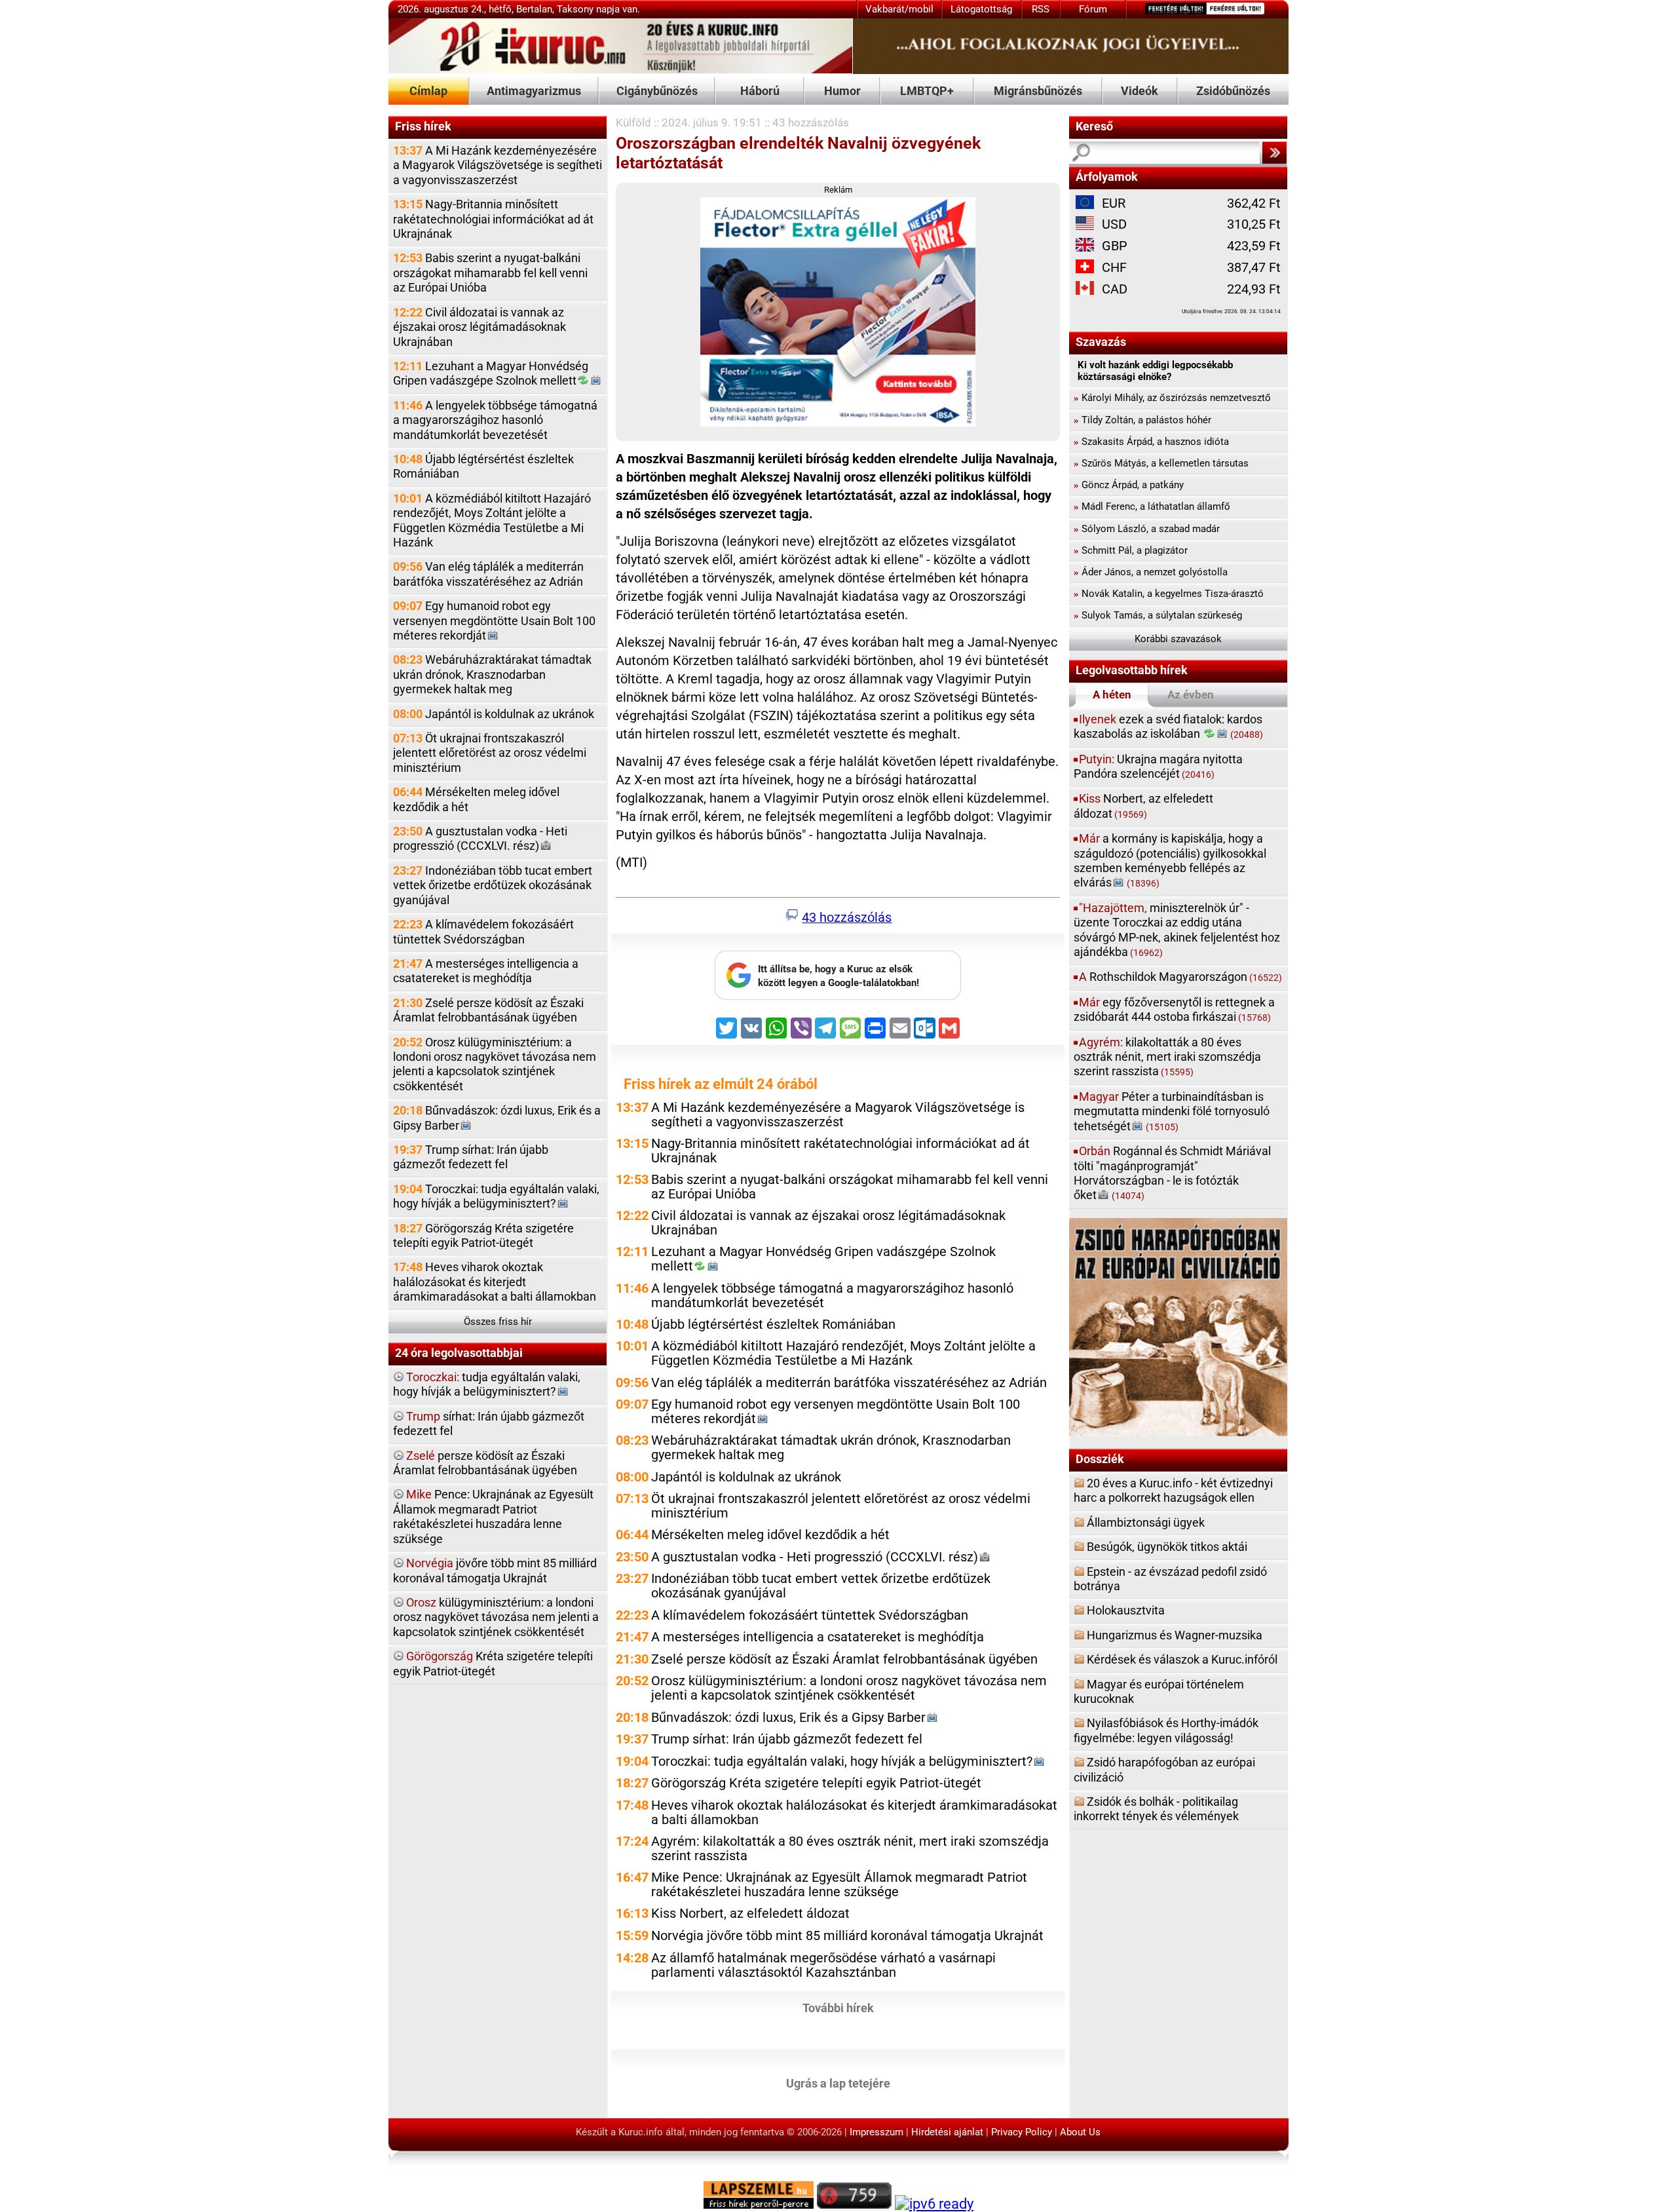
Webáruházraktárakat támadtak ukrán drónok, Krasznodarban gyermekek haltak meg (492, 674)
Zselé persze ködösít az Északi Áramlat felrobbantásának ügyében (488, 1010)
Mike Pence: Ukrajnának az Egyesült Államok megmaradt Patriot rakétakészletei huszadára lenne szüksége (839, 1885)
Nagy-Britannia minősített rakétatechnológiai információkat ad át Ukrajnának (493, 219)
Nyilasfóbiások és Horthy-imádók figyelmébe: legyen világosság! (1166, 1730)
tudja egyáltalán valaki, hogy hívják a (487, 1384)
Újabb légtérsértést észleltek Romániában (483, 466)
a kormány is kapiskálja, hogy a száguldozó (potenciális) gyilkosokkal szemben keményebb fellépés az (1170, 860)
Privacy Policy (1022, 2132)
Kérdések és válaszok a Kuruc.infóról (1182, 1659)
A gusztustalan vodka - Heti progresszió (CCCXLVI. (480, 838)
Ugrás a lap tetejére (838, 2083)
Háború (760, 91)
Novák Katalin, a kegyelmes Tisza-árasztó (1169, 594)
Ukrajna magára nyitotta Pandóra (1158, 766)
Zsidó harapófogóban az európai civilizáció (1164, 1769)
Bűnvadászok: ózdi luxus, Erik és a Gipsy (497, 1117)
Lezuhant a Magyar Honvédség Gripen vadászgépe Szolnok (491, 373)
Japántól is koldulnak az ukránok (494, 714)
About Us (1080, 2132)
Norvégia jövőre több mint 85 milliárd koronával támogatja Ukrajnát (847, 1936)
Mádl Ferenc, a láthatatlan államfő (1152, 506)
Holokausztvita (1126, 1610)
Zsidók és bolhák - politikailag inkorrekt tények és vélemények (1156, 1809)
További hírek (838, 2008)
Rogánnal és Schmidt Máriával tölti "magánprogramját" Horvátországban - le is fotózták (1172, 1173)
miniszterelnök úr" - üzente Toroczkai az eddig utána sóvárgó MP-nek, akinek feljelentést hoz (1177, 930)
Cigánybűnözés (657, 91)
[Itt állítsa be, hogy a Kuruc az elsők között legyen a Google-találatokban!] (838, 997)
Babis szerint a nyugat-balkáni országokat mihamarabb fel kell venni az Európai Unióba (490, 273)
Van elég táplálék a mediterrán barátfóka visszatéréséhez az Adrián (488, 574)
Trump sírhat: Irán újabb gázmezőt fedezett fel (471, 1157)
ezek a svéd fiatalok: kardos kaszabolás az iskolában (1168, 726)
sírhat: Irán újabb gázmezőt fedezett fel (489, 1423)
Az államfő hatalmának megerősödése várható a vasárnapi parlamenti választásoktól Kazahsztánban (823, 1965)
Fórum (1093, 9)
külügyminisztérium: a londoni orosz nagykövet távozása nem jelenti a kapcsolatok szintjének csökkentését (496, 1617)
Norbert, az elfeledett (1143, 806)
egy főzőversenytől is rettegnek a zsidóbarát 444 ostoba (1174, 1009)
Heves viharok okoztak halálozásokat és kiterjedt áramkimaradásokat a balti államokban (495, 1282)
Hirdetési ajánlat (947, 2132)
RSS (1041, 9)
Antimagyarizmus (534, 91)
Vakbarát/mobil (899, 9)
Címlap (428, 91)
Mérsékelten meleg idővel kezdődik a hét (476, 799)
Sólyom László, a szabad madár (1147, 529)
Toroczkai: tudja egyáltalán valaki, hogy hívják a (496, 1196)
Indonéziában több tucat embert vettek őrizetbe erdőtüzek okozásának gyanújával (493, 885)
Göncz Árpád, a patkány (1129, 485)
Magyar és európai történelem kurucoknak (1159, 1691)
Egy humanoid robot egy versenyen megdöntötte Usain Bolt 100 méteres (494, 620)
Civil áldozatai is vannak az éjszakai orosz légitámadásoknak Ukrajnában (480, 327)
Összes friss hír (498, 1322)
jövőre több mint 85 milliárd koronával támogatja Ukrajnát (495, 1570)
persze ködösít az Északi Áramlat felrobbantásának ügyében (485, 1463)
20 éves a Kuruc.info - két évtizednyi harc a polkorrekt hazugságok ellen (1173, 1490)
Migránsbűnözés (1038, 91)
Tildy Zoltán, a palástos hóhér (1142, 420)
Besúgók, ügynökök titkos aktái (1167, 1547)
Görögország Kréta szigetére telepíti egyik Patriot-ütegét (483, 1235)
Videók (1140, 91)
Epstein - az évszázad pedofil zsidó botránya (1170, 1579)
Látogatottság (981, 9)
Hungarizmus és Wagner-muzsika (1175, 1635)
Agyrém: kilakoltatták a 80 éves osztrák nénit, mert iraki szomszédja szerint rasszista (850, 1849)
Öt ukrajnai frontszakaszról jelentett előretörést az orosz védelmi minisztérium (490, 753)
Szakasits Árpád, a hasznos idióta (1151, 442)
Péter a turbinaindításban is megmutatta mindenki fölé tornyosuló (1172, 1111)
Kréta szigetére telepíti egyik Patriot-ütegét (493, 1663)
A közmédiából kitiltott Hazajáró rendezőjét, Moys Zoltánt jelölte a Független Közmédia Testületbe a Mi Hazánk (492, 520)
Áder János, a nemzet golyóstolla (1151, 572)
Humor (842, 91)
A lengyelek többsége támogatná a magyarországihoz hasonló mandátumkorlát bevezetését (495, 420)
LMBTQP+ (927, 91)
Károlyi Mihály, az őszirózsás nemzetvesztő (1172, 398)
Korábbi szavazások (1178, 639)
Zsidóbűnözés (1233, 91)
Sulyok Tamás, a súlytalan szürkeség (1158, 615)
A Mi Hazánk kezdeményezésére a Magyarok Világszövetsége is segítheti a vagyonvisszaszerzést (498, 165)
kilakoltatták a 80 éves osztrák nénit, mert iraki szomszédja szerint (1167, 1057)
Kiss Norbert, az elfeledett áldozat (750, 1914)
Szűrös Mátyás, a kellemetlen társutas (1161, 463)
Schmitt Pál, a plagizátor (1131, 550)
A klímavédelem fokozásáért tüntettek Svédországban (483, 931)
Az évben (1191, 695)
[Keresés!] (1274, 153)
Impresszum (876, 2132)
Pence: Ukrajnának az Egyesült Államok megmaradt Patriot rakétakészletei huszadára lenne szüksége (493, 1516)
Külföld (633, 123)
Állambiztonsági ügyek (1146, 1522)
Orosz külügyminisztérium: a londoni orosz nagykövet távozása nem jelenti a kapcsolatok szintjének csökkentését (495, 1064)
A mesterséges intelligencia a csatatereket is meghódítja (486, 971)
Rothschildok (1180, 977)
